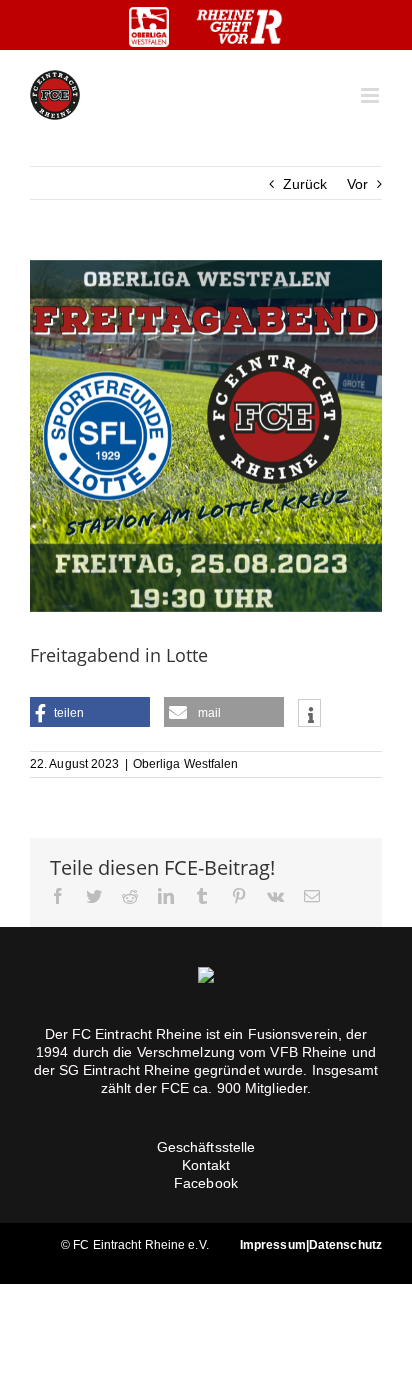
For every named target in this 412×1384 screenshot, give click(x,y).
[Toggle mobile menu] (371, 95)
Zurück (305, 184)
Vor (357, 184)
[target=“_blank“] (149, 27)
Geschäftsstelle (206, 1147)
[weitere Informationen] (309, 715)
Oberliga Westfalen (186, 764)
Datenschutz (345, 1245)
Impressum (273, 1245)
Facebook (206, 1183)
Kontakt (206, 1165)
